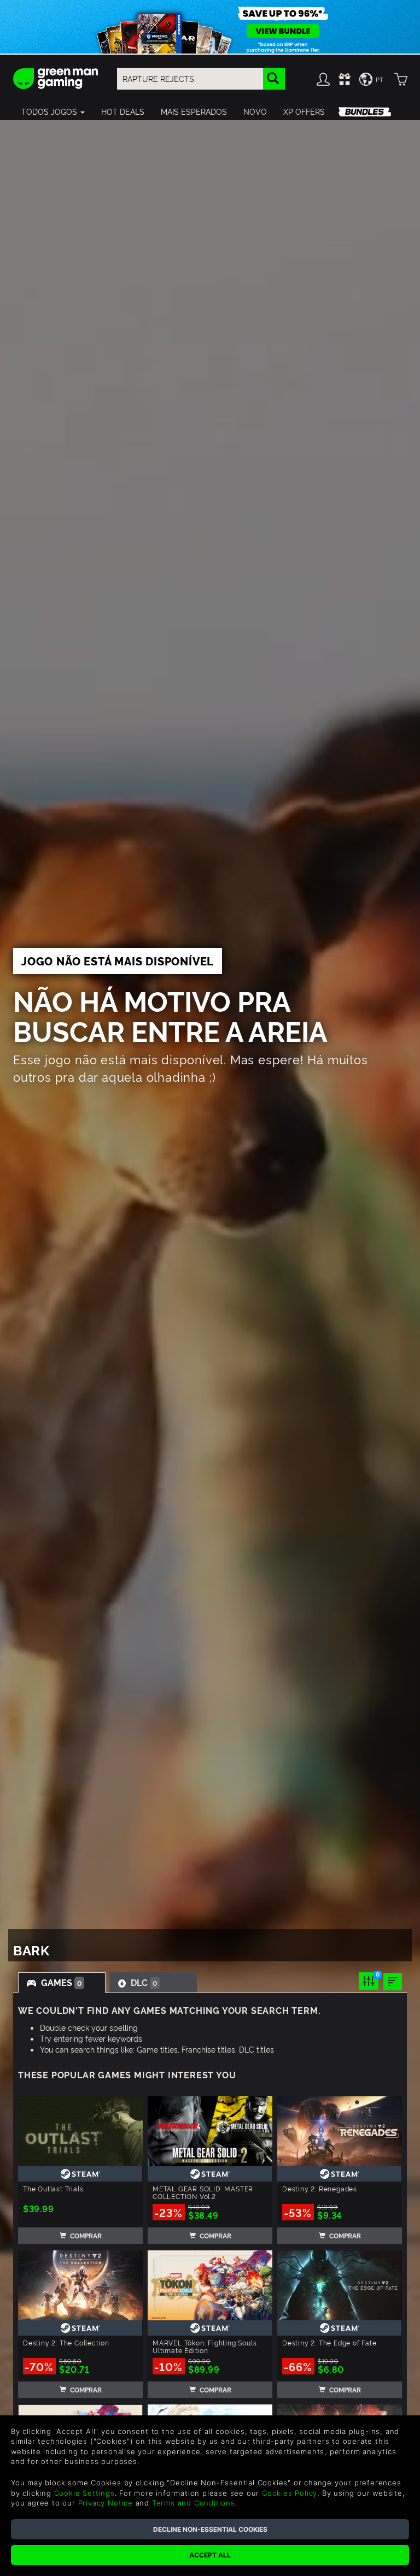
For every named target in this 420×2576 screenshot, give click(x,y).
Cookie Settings (84, 2493)
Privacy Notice (106, 2503)
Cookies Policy (290, 2493)
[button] (53, 111)
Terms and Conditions (194, 2503)
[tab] (62, 1983)
